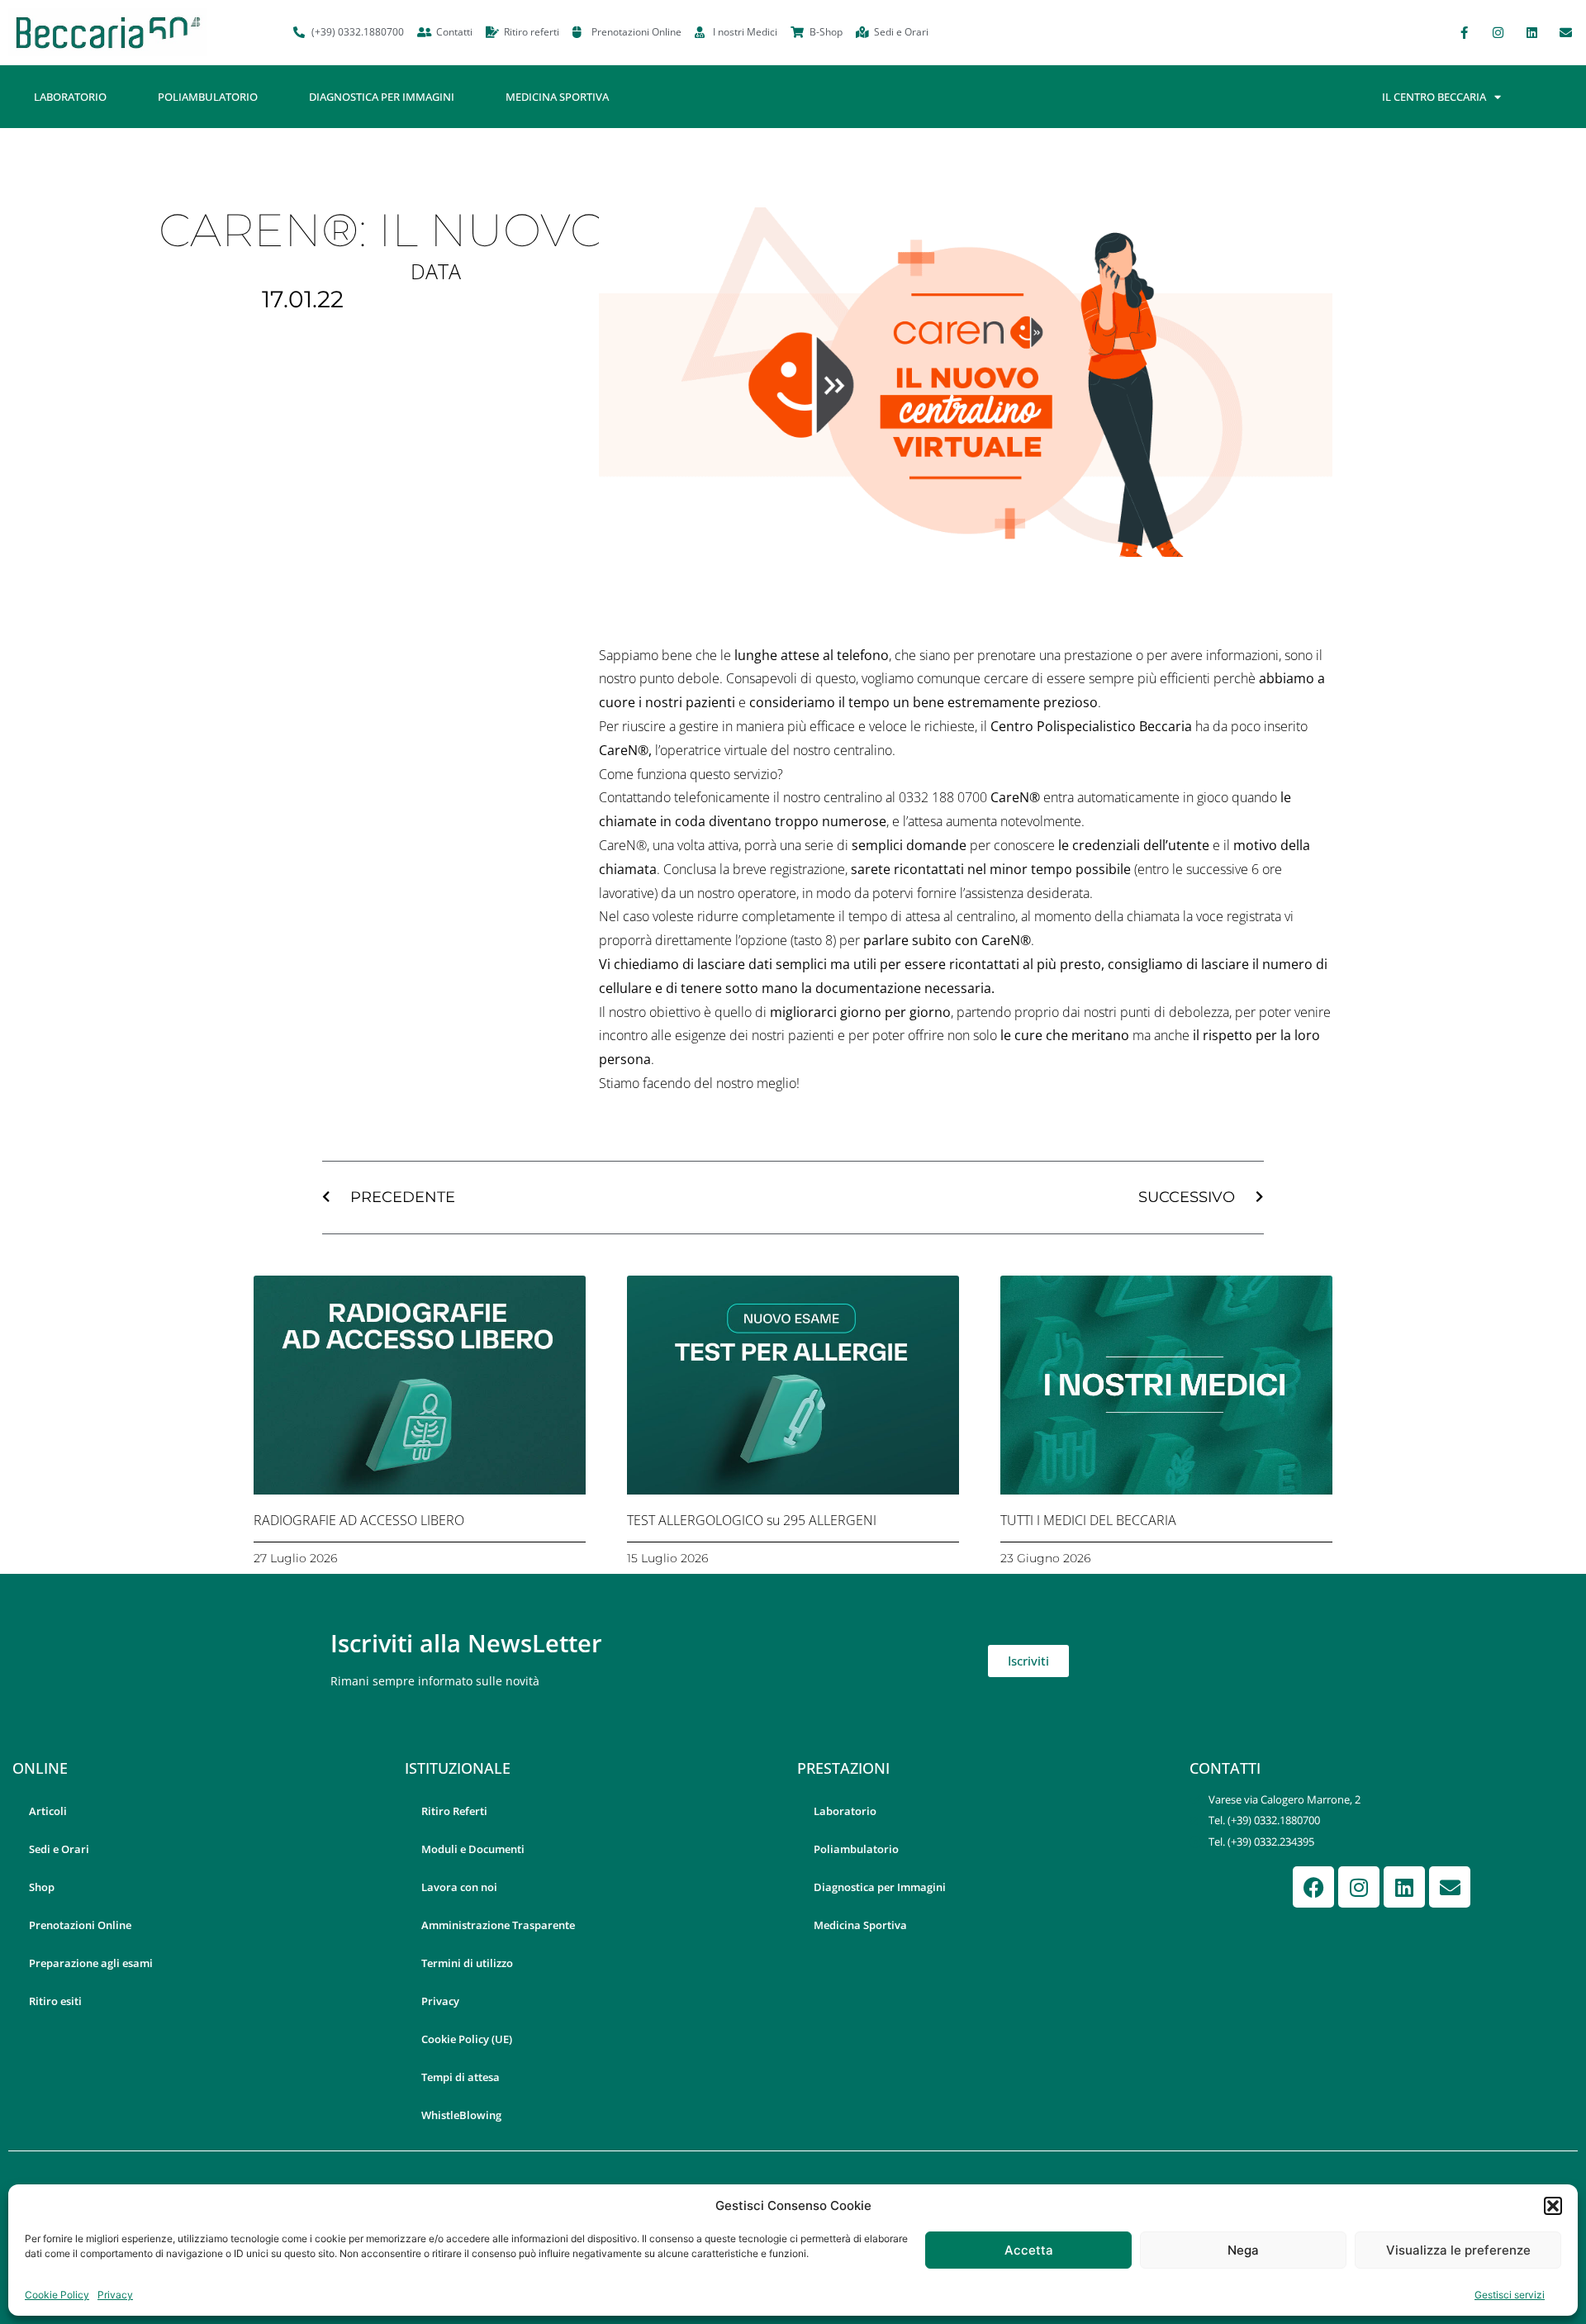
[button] (1553, 2206)
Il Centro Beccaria (1434, 97)
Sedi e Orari (59, 1849)
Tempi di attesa (461, 2077)
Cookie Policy (57, 2295)
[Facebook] (1313, 1887)
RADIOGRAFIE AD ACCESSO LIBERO (359, 1520)
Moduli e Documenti (473, 1849)
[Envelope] (1565, 32)
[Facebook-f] (1464, 32)
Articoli (48, 1811)
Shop (42, 1887)
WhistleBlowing (461, 2115)
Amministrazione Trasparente (498, 1925)
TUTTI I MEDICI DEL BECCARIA (1088, 1520)
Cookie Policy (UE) (467, 2039)
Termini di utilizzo (467, 1963)
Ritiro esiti (55, 2001)
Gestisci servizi (1510, 2295)
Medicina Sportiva (557, 97)
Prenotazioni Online (80, 1925)
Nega (1243, 2250)
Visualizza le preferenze (1458, 2250)
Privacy (115, 2295)
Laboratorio (70, 97)
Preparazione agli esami (91, 1963)
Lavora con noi (459, 1887)
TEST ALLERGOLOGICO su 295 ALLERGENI (752, 1520)
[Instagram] (1498, 32)
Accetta (1029, 2250)
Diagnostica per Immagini (382, 97)
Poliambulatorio (208, 97)
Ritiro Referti (454, 1811)
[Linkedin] (1531, 32)
